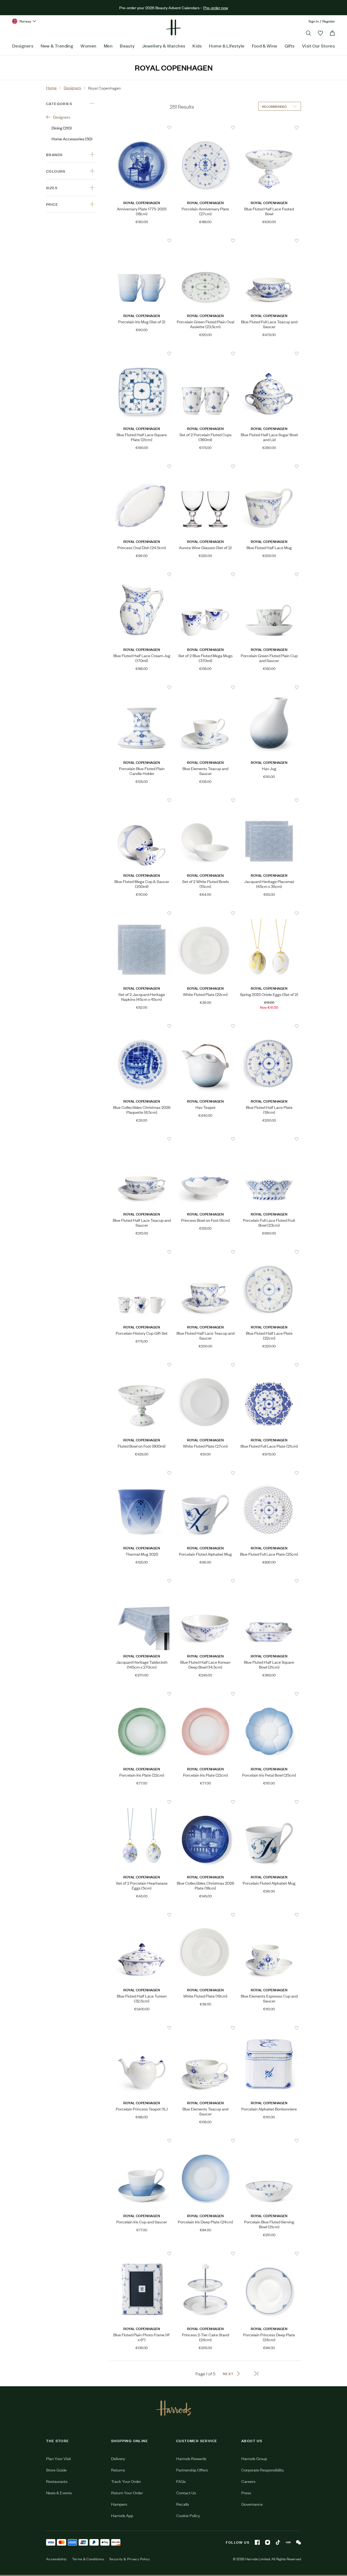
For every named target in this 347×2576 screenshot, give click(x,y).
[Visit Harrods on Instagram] (268, 2542)
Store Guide (56, 2470)
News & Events (59, 2493)
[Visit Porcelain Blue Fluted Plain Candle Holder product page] (142, 687)
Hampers (119, 2504)
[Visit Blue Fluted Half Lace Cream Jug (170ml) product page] (142, 574)
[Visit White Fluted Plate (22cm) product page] (205, 913)
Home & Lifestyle (227, 46)
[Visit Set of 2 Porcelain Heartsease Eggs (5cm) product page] (142, 1802)
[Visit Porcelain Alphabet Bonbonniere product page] (269, 2028)
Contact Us (186, 2493)
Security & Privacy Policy (130, 2559)
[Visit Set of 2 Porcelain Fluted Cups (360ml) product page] (205, 353)
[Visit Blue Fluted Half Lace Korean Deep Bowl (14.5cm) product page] (205, 1581)
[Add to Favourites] (169, 128)
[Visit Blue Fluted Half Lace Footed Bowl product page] (269, 128)
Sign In (314, 21)
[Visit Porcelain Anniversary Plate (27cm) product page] (205, 128)
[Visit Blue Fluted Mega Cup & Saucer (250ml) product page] (142, 800)
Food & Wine (265, 46)
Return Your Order (127, 2493)
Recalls (183, 2504)
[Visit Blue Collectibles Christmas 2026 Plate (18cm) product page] (205, 1802)
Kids (197, 46)
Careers (248, 2481)
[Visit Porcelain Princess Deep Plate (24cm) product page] (269, 2254)
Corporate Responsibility (263, 2470)
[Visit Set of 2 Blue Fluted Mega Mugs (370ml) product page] (205, 574)
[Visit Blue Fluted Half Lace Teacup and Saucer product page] (142, 1139)
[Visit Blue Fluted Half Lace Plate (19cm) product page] (269, 1026)
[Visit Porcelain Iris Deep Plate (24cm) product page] (205, 2141)
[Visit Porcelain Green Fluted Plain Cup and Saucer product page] (269, 574)
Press (246, 2493)
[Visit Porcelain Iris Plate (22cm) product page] (142, 1694)
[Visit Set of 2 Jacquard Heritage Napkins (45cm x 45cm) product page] (142, 913)
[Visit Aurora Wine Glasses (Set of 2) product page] (205, 466)
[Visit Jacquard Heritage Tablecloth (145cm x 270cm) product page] (142, 1581)
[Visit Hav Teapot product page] (205, 1026)
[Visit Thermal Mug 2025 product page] (142, 1473)
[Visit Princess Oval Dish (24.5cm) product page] (142, 466)
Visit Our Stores (318, 46)
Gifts (290, 46)
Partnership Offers (192, 2470)
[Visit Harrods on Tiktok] (278, 2542)
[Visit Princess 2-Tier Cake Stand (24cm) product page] (205, 2254)
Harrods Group (254, 2458)
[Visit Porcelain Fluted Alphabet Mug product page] (205, 1473)
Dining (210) (62, 128)
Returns (118, 2470)
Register (329, 21)
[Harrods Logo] (174, 2408)
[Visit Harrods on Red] (288, 2542)
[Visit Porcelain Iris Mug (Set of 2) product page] (142, 240)
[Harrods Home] (173, 27)
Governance (252, 2504)
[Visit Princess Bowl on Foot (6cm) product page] (205, 1139)
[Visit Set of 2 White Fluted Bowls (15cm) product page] (205, 800)
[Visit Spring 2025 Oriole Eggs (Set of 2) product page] (269, 913)
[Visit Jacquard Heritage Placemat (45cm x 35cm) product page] (269, 800)
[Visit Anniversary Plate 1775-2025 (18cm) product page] (142, 128)
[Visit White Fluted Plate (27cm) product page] (205, 1365)
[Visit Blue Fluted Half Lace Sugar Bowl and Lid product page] (269, 353)
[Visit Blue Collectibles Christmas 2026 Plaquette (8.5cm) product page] (142, 1026)
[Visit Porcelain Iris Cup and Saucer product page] (142, 2141)
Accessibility (56, 2559)
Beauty (127, 46)
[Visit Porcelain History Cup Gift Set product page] (142, 1252)
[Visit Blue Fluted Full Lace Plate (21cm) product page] (269, 1365)
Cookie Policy (188, 2515)
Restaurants (57, 2481)
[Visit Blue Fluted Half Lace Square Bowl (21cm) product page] (269, 1581)
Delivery (118, 2458)
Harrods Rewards (191, 2458)
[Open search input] (309, 33)
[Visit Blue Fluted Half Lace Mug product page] (269, 466)
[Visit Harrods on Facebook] (257, 2542)
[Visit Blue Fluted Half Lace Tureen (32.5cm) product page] (142, 1915)
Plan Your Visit (59, 2458)
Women (88, 46)
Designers (23, 46)
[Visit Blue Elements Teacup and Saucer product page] (205, 687)
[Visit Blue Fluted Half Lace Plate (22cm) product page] (269, 1252)
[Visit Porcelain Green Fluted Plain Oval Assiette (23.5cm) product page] (205, 240)
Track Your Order (126, 2481)
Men (108, 46)
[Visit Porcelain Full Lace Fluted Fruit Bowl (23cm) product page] (269, 1139)
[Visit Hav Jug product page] (269, 687)
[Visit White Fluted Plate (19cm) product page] (205, 1915)
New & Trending (57, 46)
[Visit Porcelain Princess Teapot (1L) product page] (142, 2028)
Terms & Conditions (88, 2559)
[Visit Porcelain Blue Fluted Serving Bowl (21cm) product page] (269, 2141)
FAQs (181, 2481)
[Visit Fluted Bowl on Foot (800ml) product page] (142, 1365)
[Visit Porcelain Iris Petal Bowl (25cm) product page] (269, 1694)
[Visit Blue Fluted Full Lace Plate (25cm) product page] (269, 1473)
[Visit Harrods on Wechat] (298, 2542)
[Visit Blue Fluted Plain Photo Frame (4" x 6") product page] (142, 2254)
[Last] (256, 2374)
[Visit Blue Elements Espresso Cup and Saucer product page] (269, 1915)
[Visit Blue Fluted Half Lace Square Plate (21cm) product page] (142, 353)
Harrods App (122, 2515)
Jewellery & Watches (164, 46)
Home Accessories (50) (72, 139)
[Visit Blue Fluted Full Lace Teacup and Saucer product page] (269, 240)
